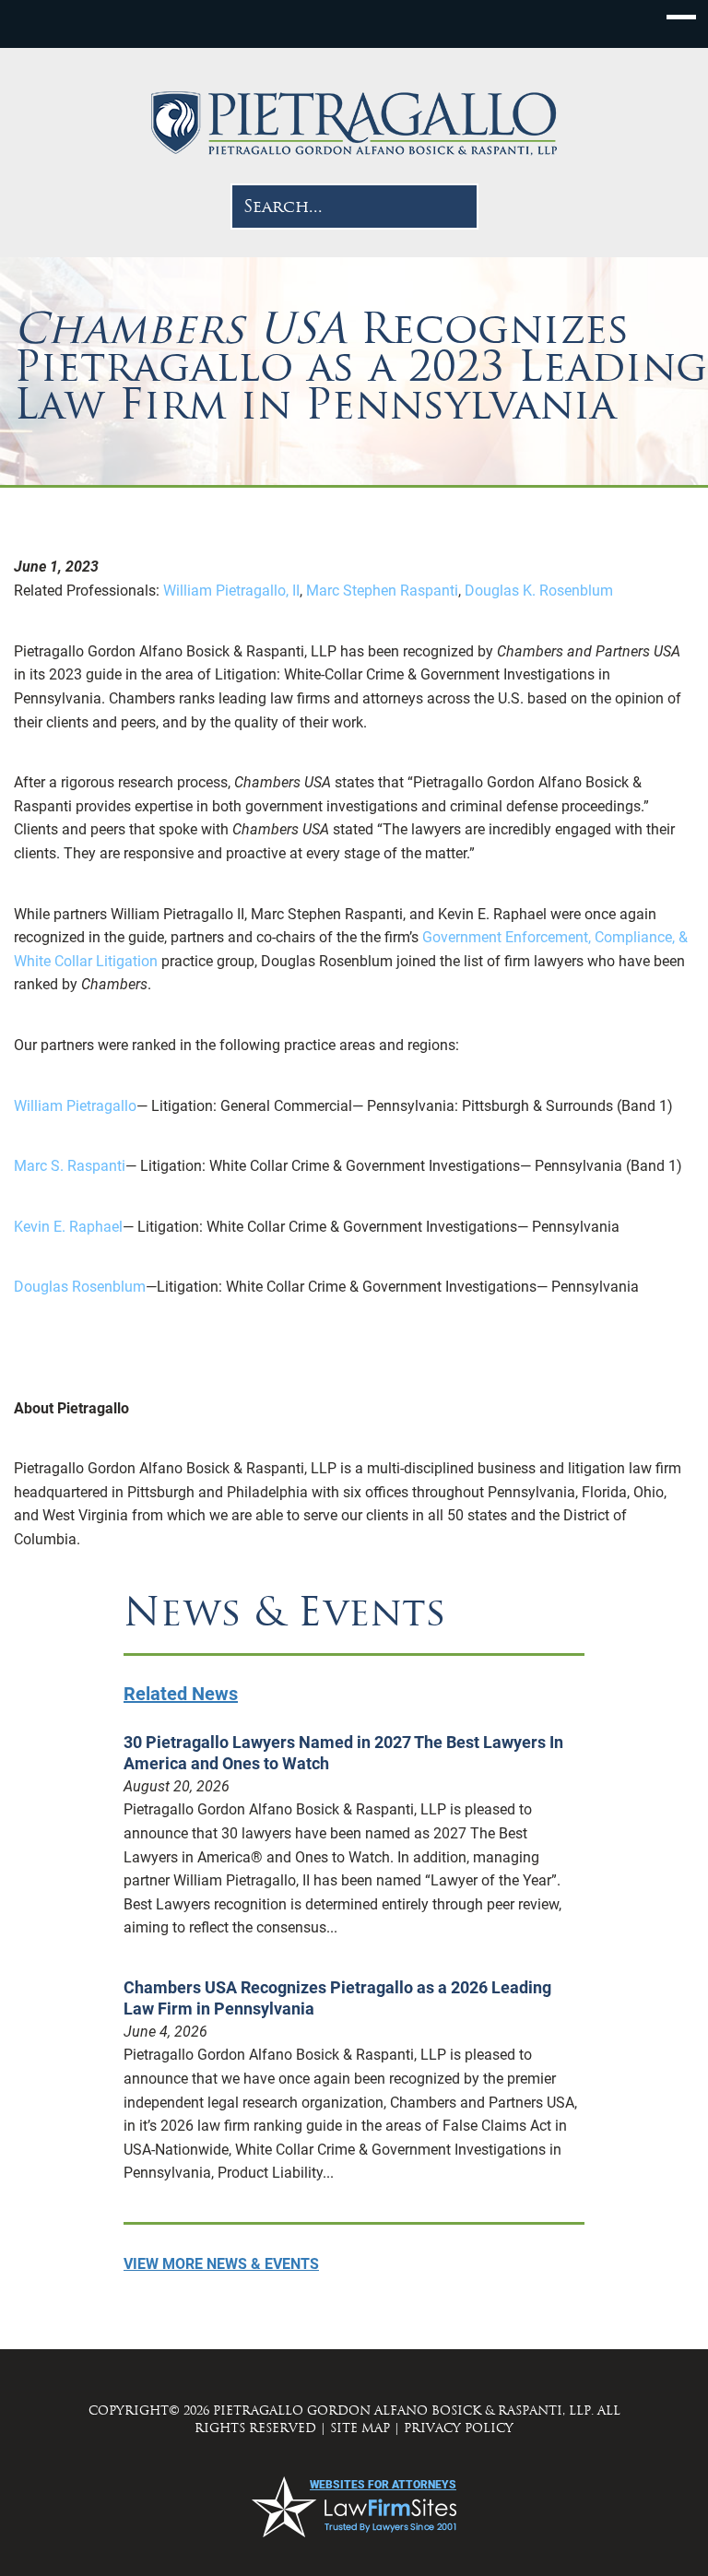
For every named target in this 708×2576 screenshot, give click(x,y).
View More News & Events (221, 2264)
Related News (181, 1694)
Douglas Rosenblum (80, 1287)
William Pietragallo (75, 1106)
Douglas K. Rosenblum (539, 591)
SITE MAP (360, 2428)
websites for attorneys (383, 2485)
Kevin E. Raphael (68, 1227)
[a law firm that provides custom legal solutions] (354, 124)
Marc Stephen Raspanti (384, 591)
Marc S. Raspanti (70, 1166)
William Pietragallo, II (233, 591)
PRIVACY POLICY (459, 2428)
